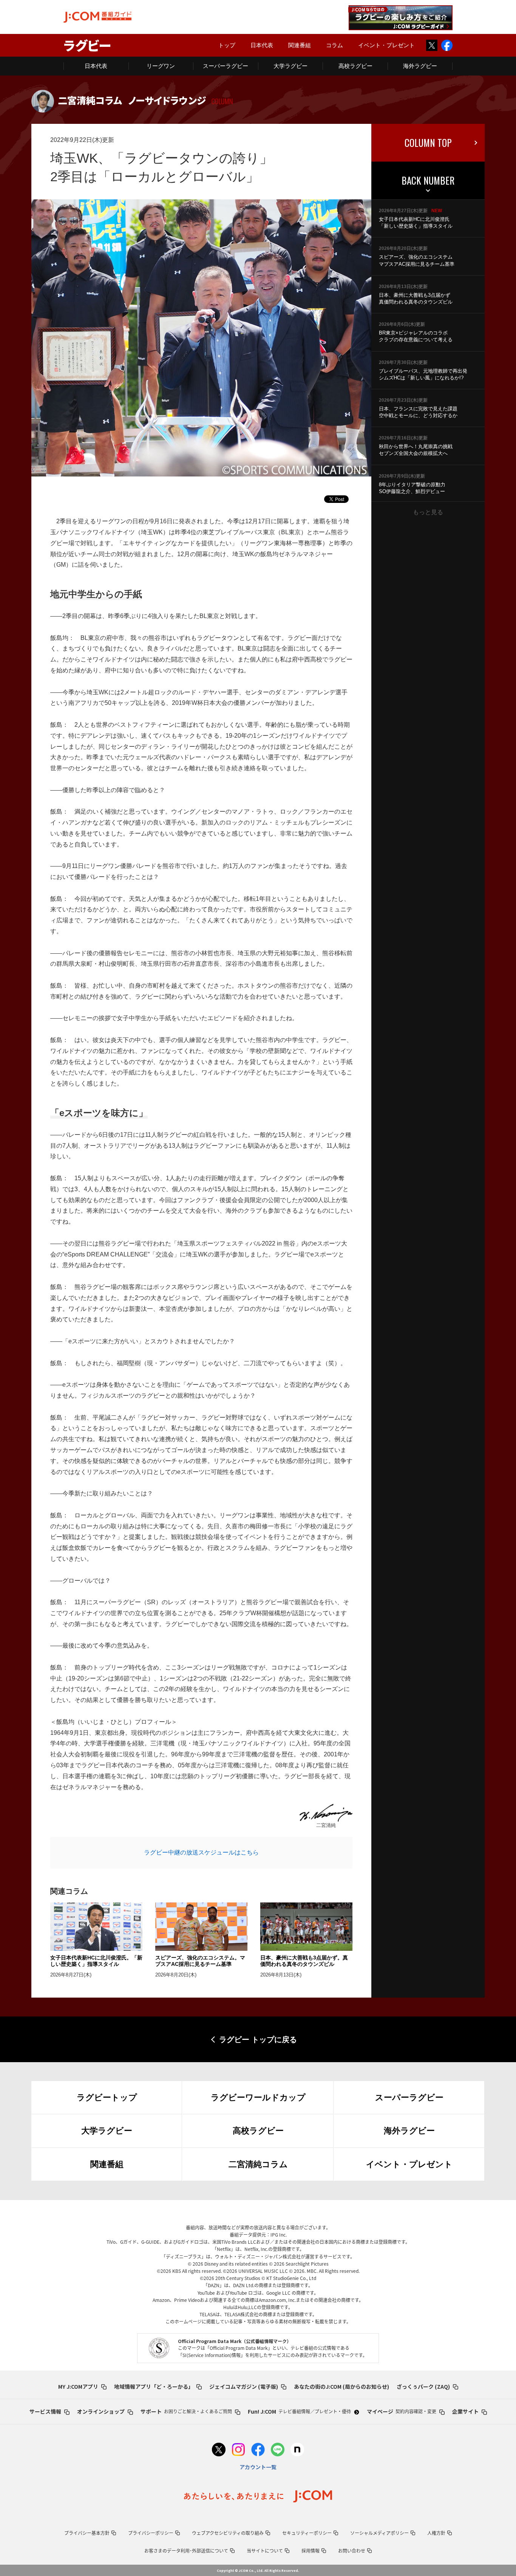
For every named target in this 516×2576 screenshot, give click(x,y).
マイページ (402, 2411)
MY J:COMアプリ (78, 2386)
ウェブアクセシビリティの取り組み (228, 2533)
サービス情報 (45, 2411)
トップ (227, 45)
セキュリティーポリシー (307, 2533)
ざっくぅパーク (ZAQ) (423, 2386)
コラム (334, 45)
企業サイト (465, 2411)
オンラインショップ (101, 2411)
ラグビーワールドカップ (258, 2097)
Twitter (432, 45)
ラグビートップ (107, 2097)
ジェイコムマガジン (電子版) (244, 2386)
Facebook (447, 45)
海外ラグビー (420, 66)
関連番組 (300, 45)
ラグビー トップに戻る (258, 2040)
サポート (186, 2411)
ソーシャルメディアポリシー (379, 2533)
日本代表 (262, 45)
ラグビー (87, 45)
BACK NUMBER (428, 180)
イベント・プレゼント (386, 45)
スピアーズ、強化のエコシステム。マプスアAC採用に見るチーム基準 (200, 1961)
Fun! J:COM (299, 2411)
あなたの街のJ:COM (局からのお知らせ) (341, 2386)
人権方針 (436, 2533)
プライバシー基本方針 (87, 2533)
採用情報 (311, 2551)
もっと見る (428, 512)
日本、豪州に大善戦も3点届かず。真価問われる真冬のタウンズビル (304, 1961)
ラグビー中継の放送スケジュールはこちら (201, 1852)
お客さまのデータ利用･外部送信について (186, 2551)
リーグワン (161, 66)
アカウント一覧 (258, 2467)
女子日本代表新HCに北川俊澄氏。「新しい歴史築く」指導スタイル (96, 1961)
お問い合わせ (352, 2551)
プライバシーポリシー (151, 2533)
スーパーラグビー (226, 66)
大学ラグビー (290, 66)
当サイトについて (265, 2551)
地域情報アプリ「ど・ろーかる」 (154, 2386)
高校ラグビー (355, 66)
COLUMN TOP (428, 143)
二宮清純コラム (258, 2164)
